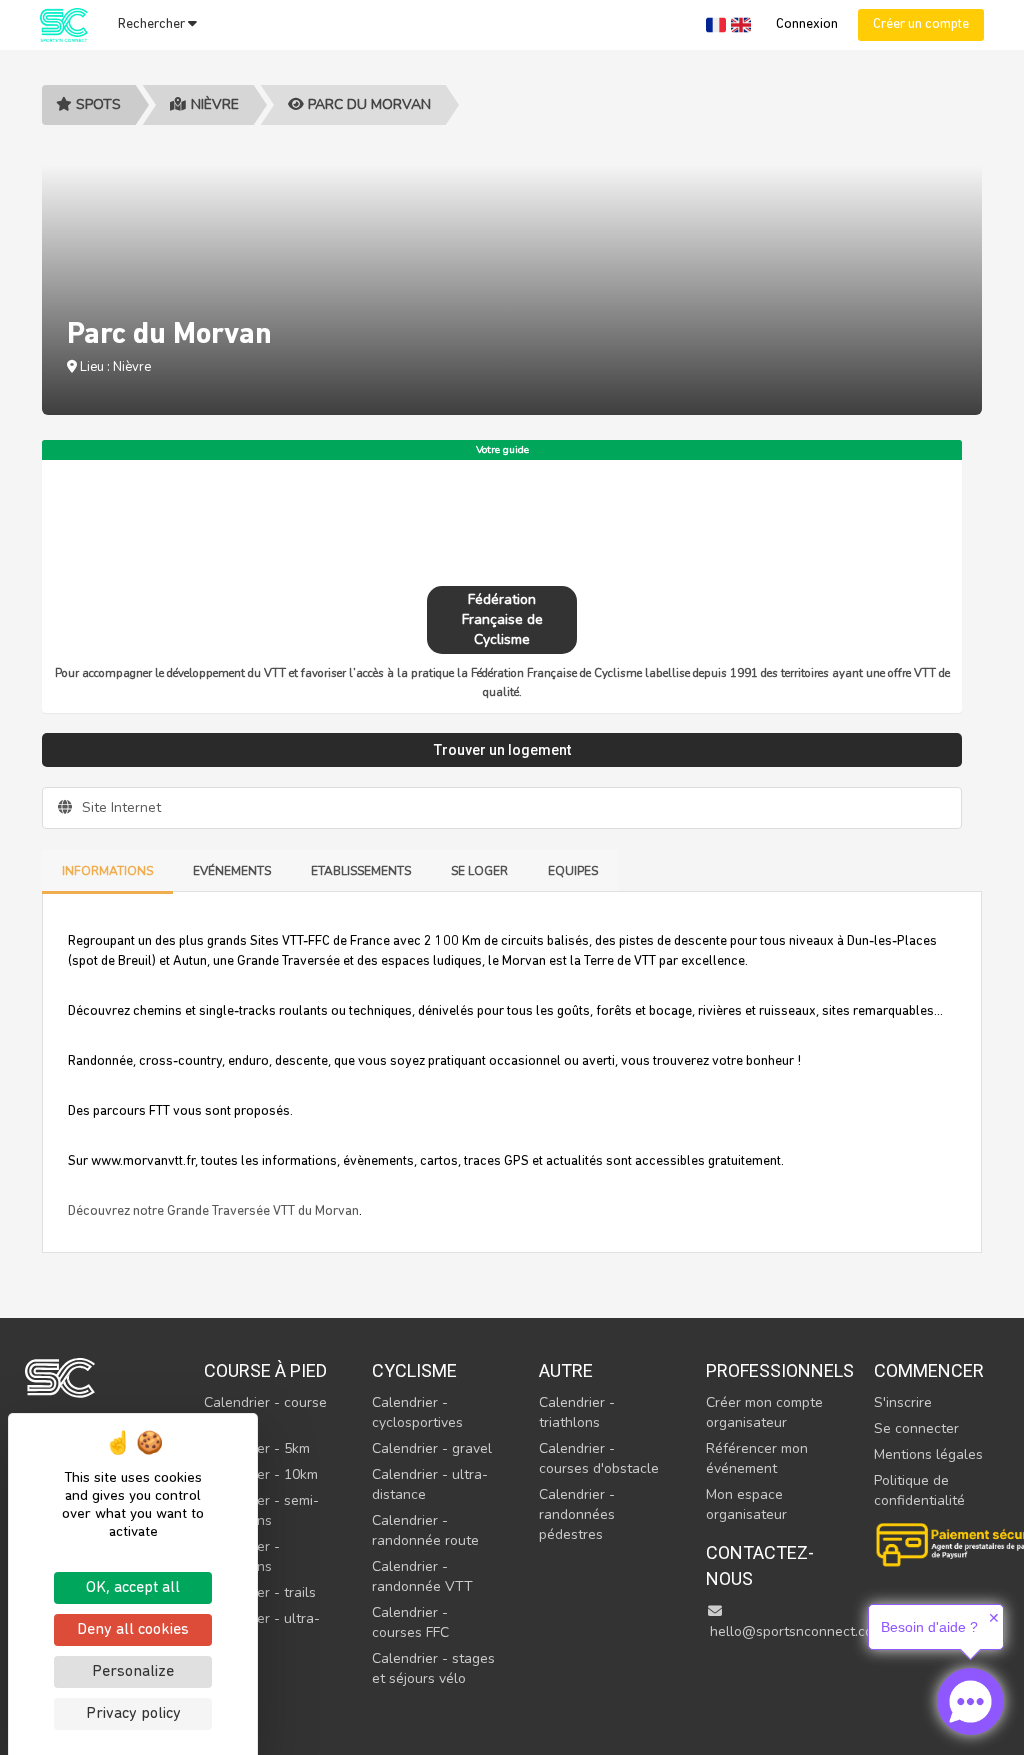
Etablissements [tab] (361, 871)
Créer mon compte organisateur (764, 1412)
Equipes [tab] (573, 871)
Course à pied (265, 1370)
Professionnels (768, 1370)
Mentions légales (928, 1454)
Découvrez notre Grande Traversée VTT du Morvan (213, 1211)
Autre (566, 1370)
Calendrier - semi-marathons (261, 1510)
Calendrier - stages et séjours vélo (433, 1668)
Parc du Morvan (367, 104)
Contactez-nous (760, 1565)
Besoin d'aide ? (929, 1627)
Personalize (133, 1672)
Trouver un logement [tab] (502, 750)
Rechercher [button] (153, 24)
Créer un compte (921, 24)
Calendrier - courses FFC (410, 1622)
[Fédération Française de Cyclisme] (502, 521)
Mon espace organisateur (746, 1504)
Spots (96, 104)
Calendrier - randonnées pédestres (577, 1514)
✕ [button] (994, 1618)
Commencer (929, 1370)
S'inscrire (903, 1402)
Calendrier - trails (260, 1592)
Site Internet (119, 807)
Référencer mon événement (757, 1458)
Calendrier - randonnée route (425, 1530)
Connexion (807, 24)
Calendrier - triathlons (577, 1412)
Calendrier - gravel (432, 1448)
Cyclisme (414, 1370)
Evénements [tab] (232, 871)
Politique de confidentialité (919, 1490)
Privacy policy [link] (133, 1714)
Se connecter (916, 1428)
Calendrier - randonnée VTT (422, 1576)
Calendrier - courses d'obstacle (599, 1458)
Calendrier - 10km (261, 1474)
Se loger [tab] (479, 871)
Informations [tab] (107, 871)
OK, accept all (133, 1588)
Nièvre (215, 104)
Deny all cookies (133, 1630)
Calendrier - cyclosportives (417, 1412)
